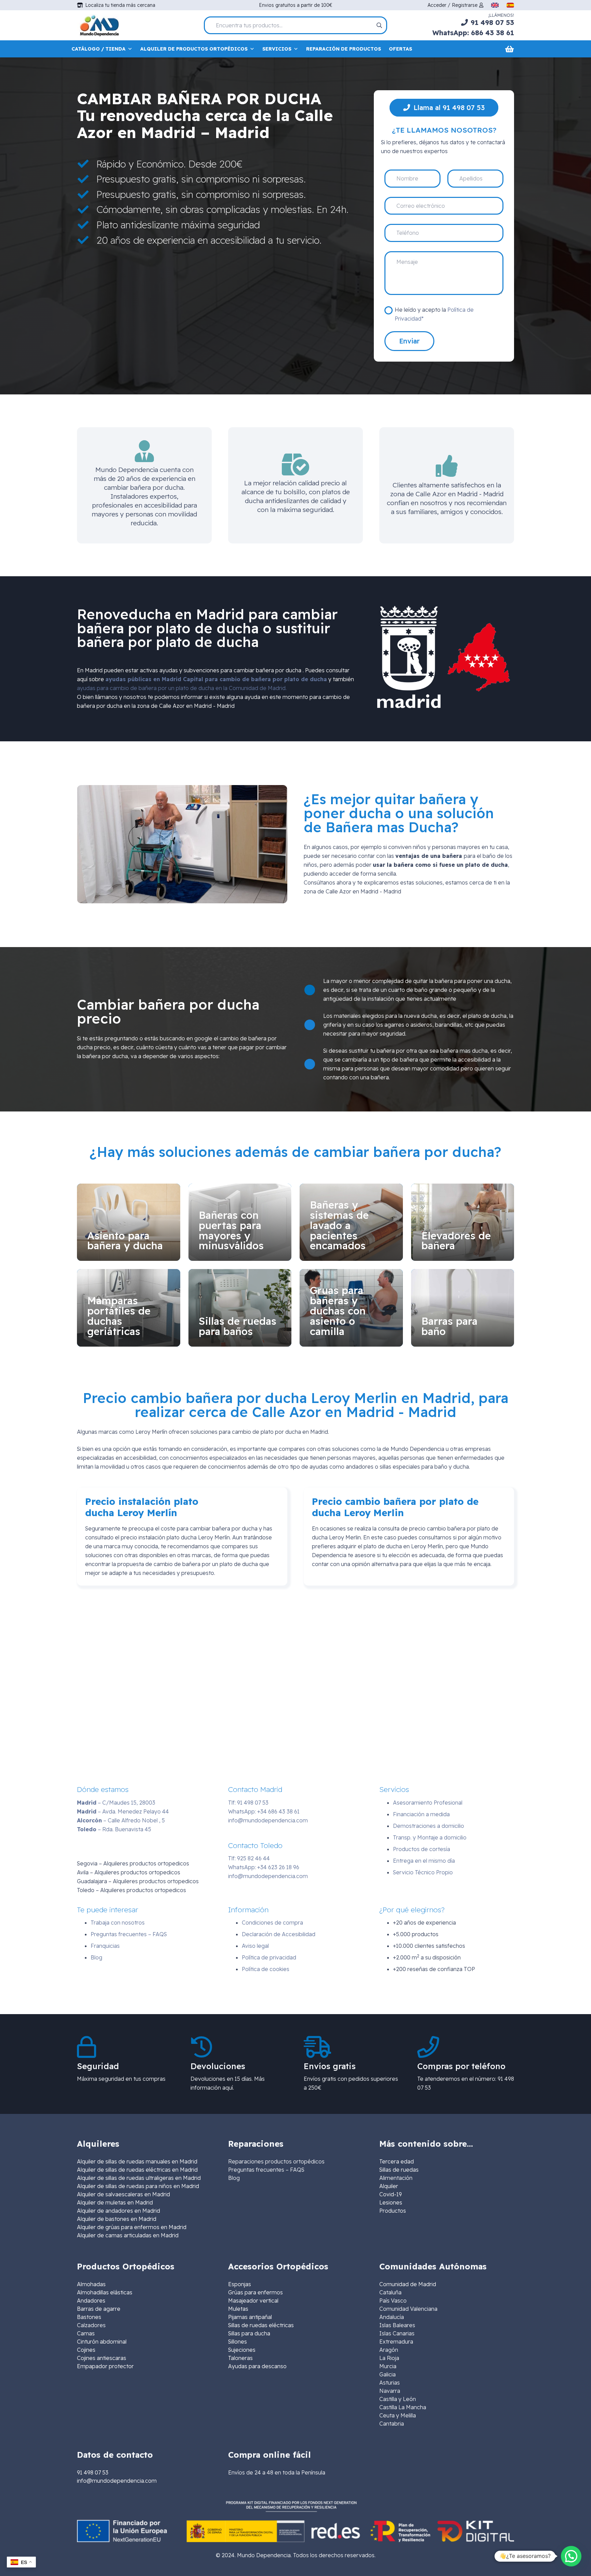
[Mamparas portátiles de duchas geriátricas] (129, 1308)
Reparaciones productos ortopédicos (276, 2161)
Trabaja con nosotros (118, 1923)
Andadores (91, 2301)
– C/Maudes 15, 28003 (116, 1803)
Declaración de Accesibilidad (279, 1934)
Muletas (238, 2309)
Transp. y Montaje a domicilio (430, 1837)
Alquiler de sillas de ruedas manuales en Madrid (137, 2161)
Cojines (86, 2350)
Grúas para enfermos (255, 2292)
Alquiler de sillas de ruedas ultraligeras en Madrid (139, 2178)
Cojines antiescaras (102, 2358)
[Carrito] (509, 49)
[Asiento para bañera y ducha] (129, 1222)
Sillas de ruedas (399, 2170)
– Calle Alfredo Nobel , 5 (121, 1820)
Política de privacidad (269, 1957)
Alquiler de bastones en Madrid (117, 2219)
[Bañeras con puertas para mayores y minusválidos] (240, 1222)
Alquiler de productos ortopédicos (194, 49)
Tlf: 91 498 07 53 (248, 1803)
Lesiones (391, 2202)
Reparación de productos (344, 49)
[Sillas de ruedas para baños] (240, 1308)
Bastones (89, 2317)
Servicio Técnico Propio (423, 1872)
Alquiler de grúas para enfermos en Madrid (132, 2227)
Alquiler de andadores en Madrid (119, 2211)
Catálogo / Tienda (98, 49)
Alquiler (389, 2186)
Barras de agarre (99, 2309)
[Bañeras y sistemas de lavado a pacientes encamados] (351, 1222)
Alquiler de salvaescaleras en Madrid (123, 2194)
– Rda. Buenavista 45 (114, 1829)
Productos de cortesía (422, 1849)
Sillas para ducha (249, 2333)
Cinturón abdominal (102, 2342)
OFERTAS (400, 49)
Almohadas (91, 2284)
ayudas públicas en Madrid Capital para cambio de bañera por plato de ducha (216, 679)
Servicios (277, 49)
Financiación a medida (421, 1814)
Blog (96, 1957)
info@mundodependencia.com (268, 1820)
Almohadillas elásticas (105, 2292)
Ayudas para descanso (257, 2366)
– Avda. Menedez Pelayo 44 (123, 1811)
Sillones (238, 2342)
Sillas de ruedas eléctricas (261, 2325)
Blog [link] (234, 2178)
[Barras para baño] (463, 1308)
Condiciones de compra (272, 1923)
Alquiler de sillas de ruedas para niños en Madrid (138, 2186)
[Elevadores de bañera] (463, 1222)
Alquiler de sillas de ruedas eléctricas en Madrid (137, 2170)
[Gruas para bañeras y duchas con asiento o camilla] (351, 1308)
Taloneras (240, 2358)
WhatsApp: (264, 1811)
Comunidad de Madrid (408, 2284)
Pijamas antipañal (250, 2317)
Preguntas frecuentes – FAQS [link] (266, 2170)
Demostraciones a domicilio (429, 1826)
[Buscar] (379, 25)
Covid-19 (391, 2194)
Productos (393, 2211)
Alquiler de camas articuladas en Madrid (128, 2235)
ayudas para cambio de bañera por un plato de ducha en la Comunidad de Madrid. (182, 688)
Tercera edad (397, 2161)
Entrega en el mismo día (424, 1861)
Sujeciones (242, 2350)
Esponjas (240, 2284)
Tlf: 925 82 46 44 (249, 1858)
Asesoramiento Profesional (428, 1803)
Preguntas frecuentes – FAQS (129, 1934)
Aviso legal (255, 1946)
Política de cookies (266, 1969)
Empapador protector (105, 2366)
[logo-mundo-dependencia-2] (99, 25)
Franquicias (105, 1946)
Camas (86, 2333)
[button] (571, 2556)
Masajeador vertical (253, 2301)
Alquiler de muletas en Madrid (115, 2202)
